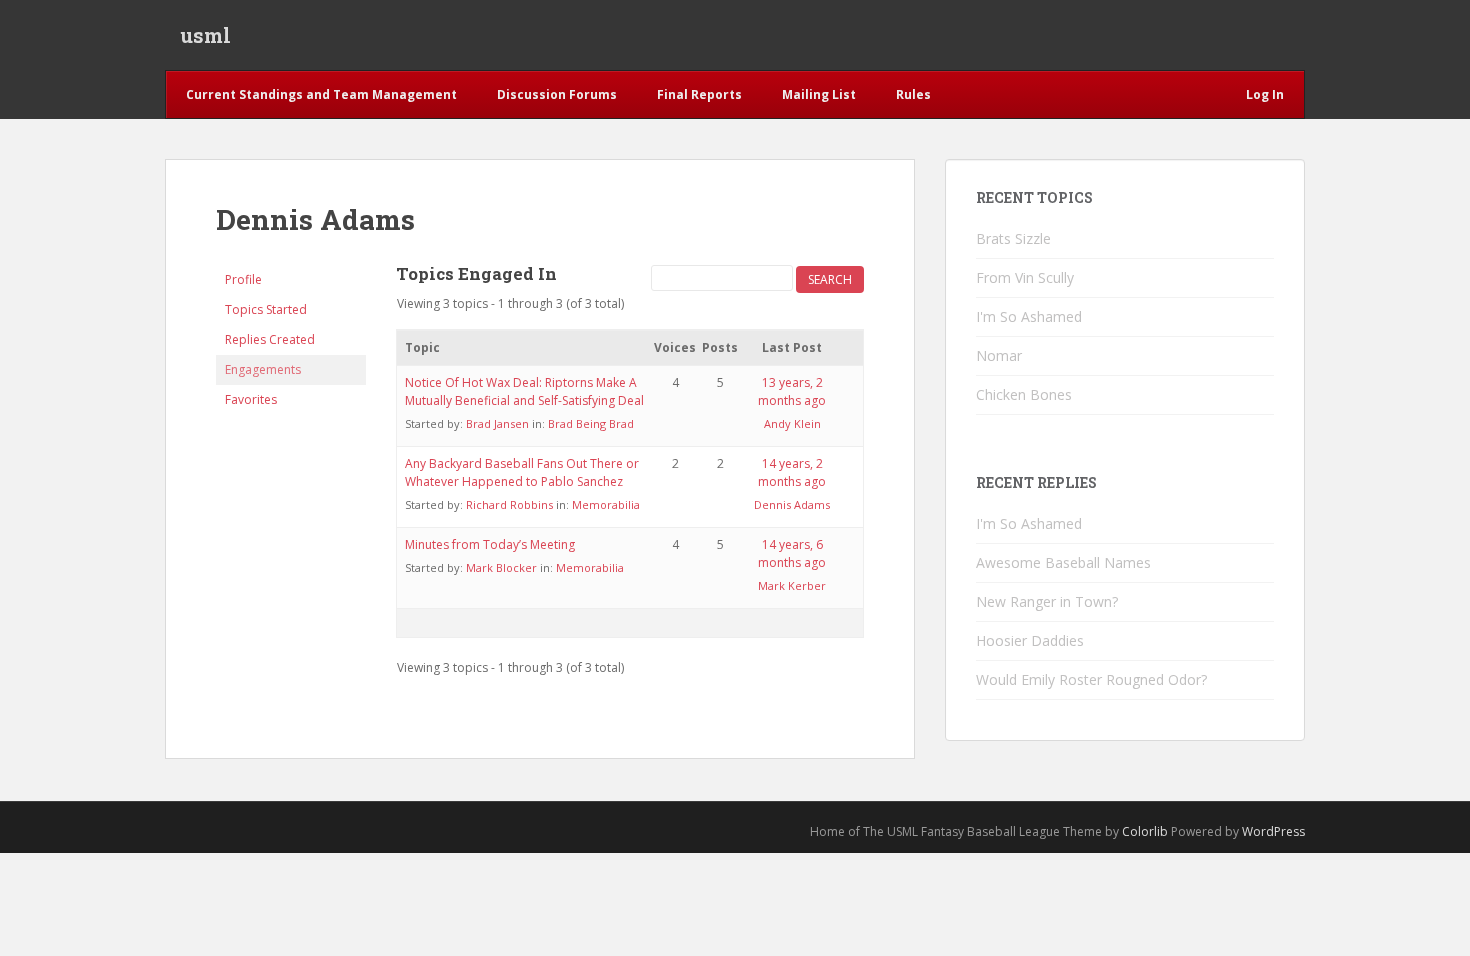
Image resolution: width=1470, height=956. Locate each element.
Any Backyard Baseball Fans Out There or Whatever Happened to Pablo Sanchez (522, 472)
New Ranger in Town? (1047, 601)
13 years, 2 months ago (792, 391)
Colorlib (1145, 831)
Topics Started (266, 309)
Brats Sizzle (1013, 238)
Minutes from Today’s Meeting (490, 544)
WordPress (1273, 831)
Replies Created (270, 339)
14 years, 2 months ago (792, 472)
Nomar (999, 355)
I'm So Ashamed (1029, 316)
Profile (243, 279)
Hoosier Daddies (1030, 640)
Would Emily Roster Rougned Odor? (1091, 679)
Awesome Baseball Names (1063, 562)
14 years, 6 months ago (792, 553)
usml (205, 35)
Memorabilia (606, 504)
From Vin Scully (1025, 277)
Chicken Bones (1024, 394)
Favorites (251, 399)
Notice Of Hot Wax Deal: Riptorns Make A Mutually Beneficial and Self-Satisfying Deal (524, 391)
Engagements (263, 369)
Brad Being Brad (591, 423)
